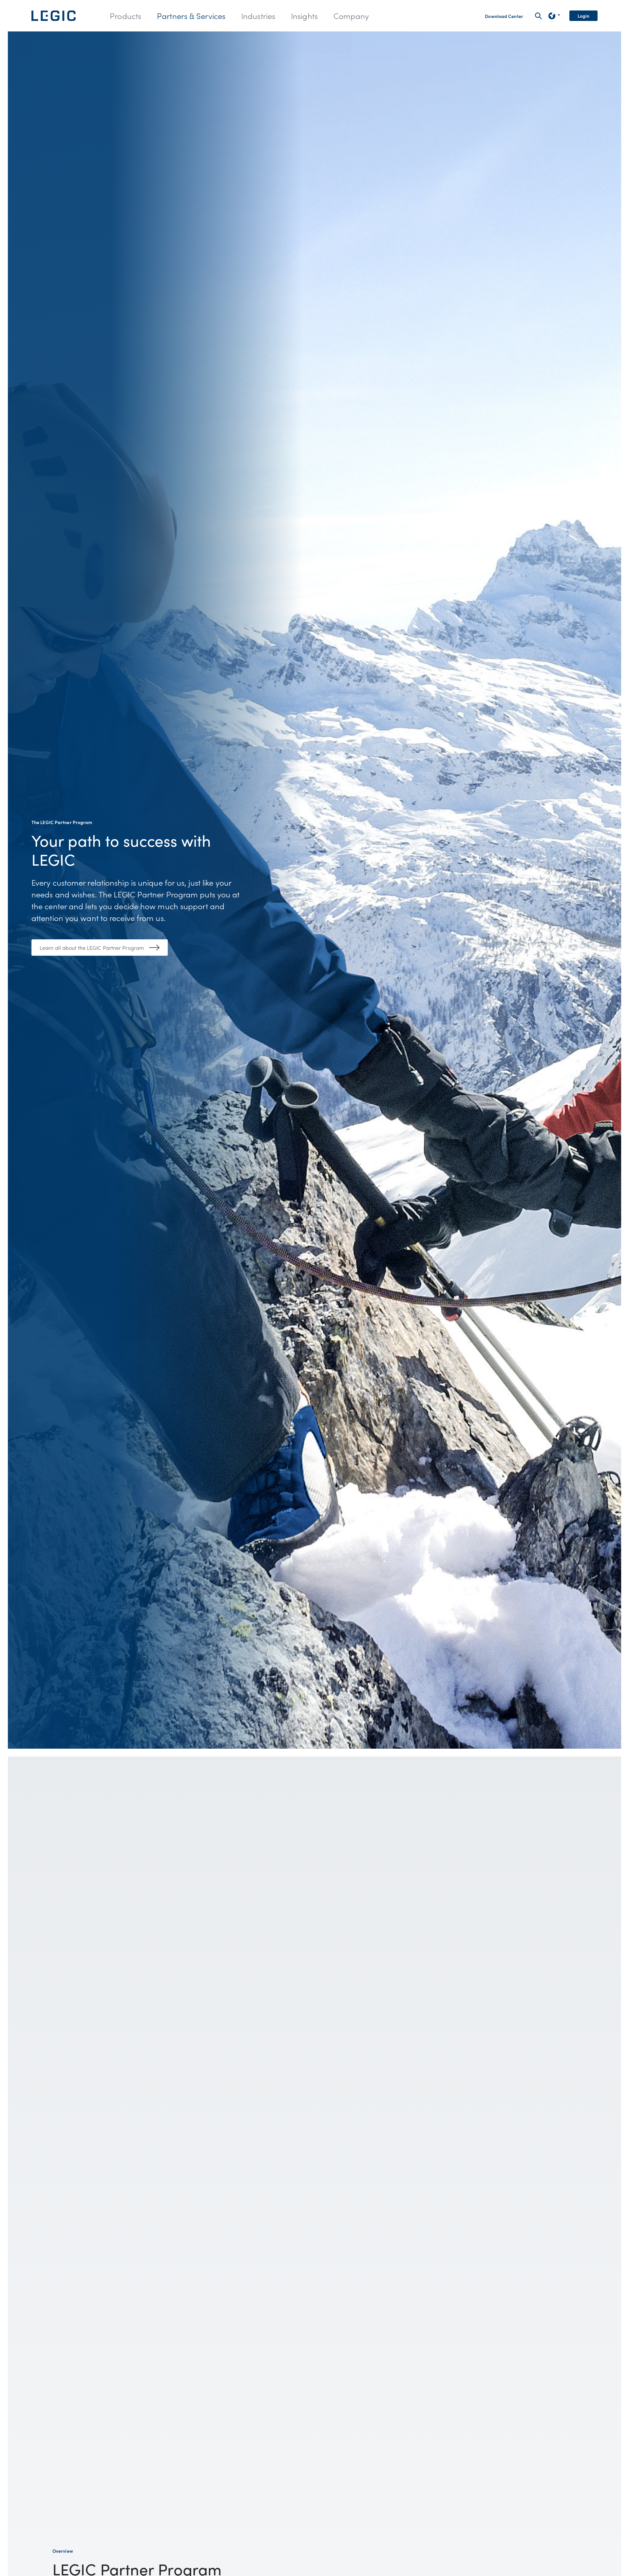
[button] (125, 16)
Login (584, 16)
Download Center (504, 16)
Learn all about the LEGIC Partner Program (92, 948)
